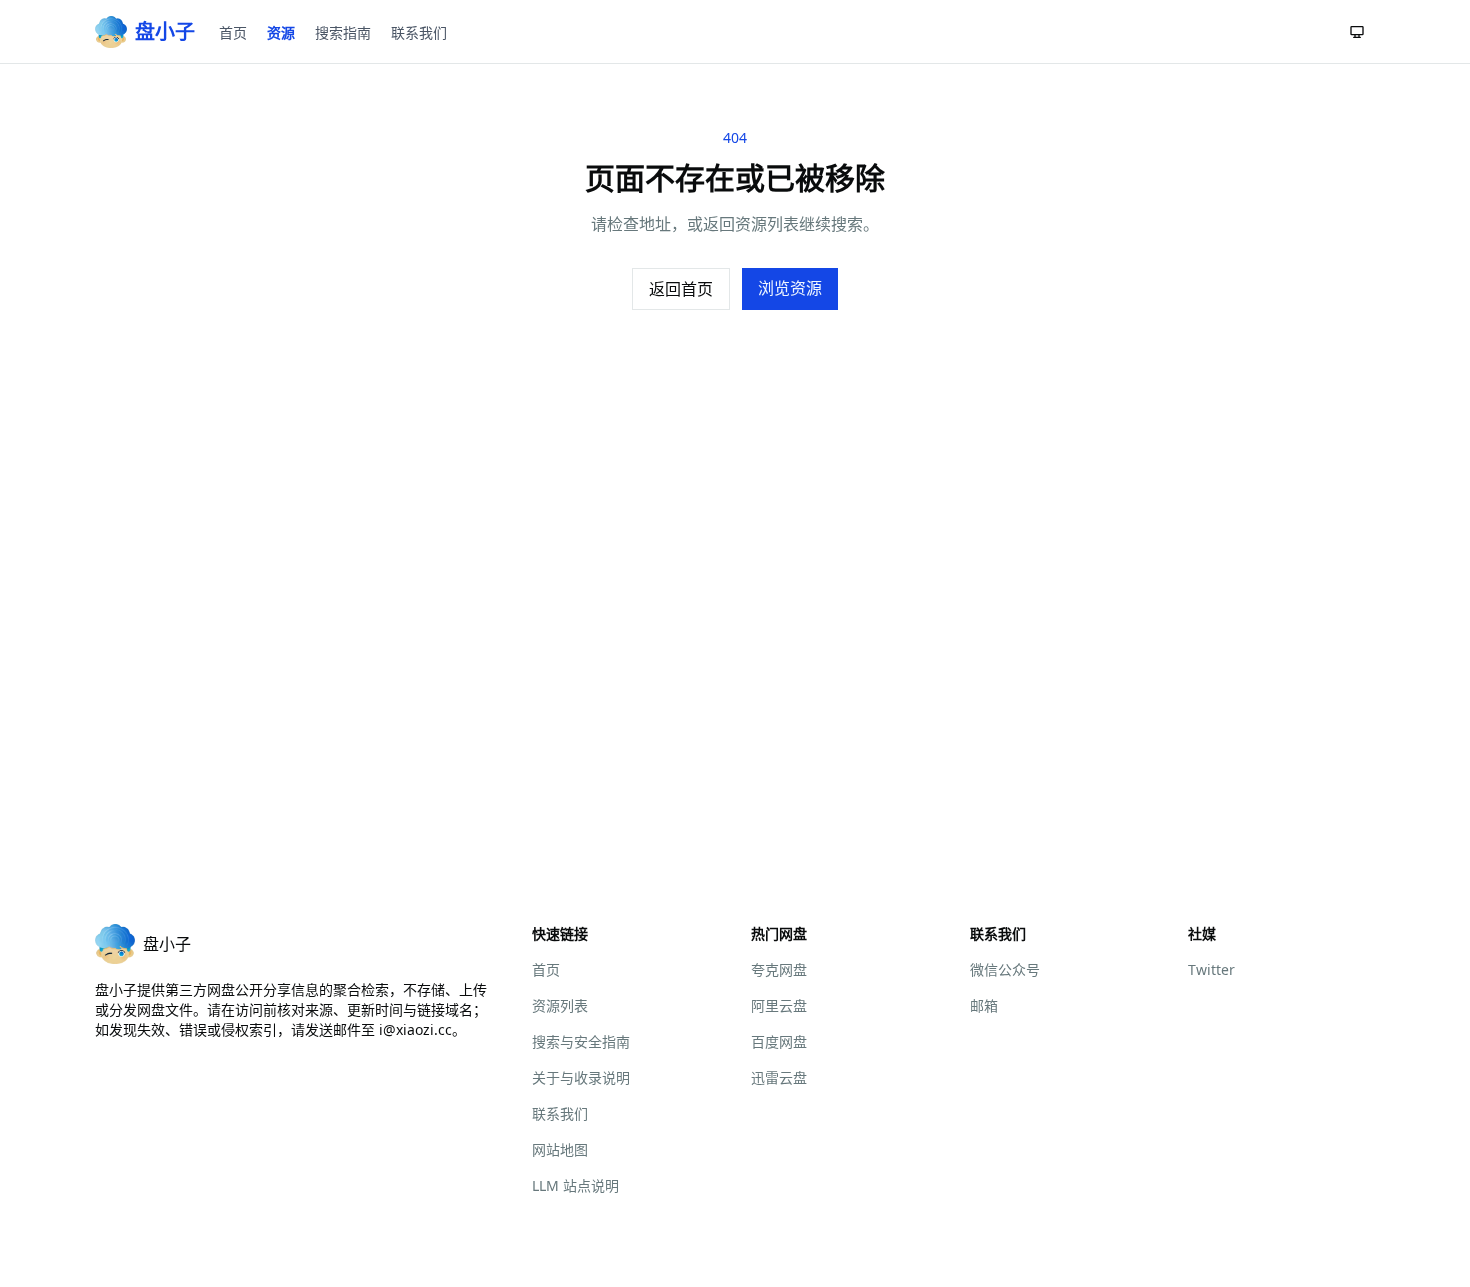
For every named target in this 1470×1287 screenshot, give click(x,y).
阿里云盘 (779, 1005)
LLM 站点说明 (575, 1185)
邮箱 (984, 1005)
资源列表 (560, 1005)
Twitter (1211, 969)
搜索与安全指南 (581, 1041)
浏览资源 (790, 288)
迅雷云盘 (779, 1077)
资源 (281, 32)
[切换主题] (1357, 32)
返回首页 (681, 289)
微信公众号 (1005, 969)
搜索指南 (343, 32)
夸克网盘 (779, 969)
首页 (233, 32)
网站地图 (560, 1149)
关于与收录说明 (581, 1077)
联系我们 (419, 32)
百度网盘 (779, 1041)
